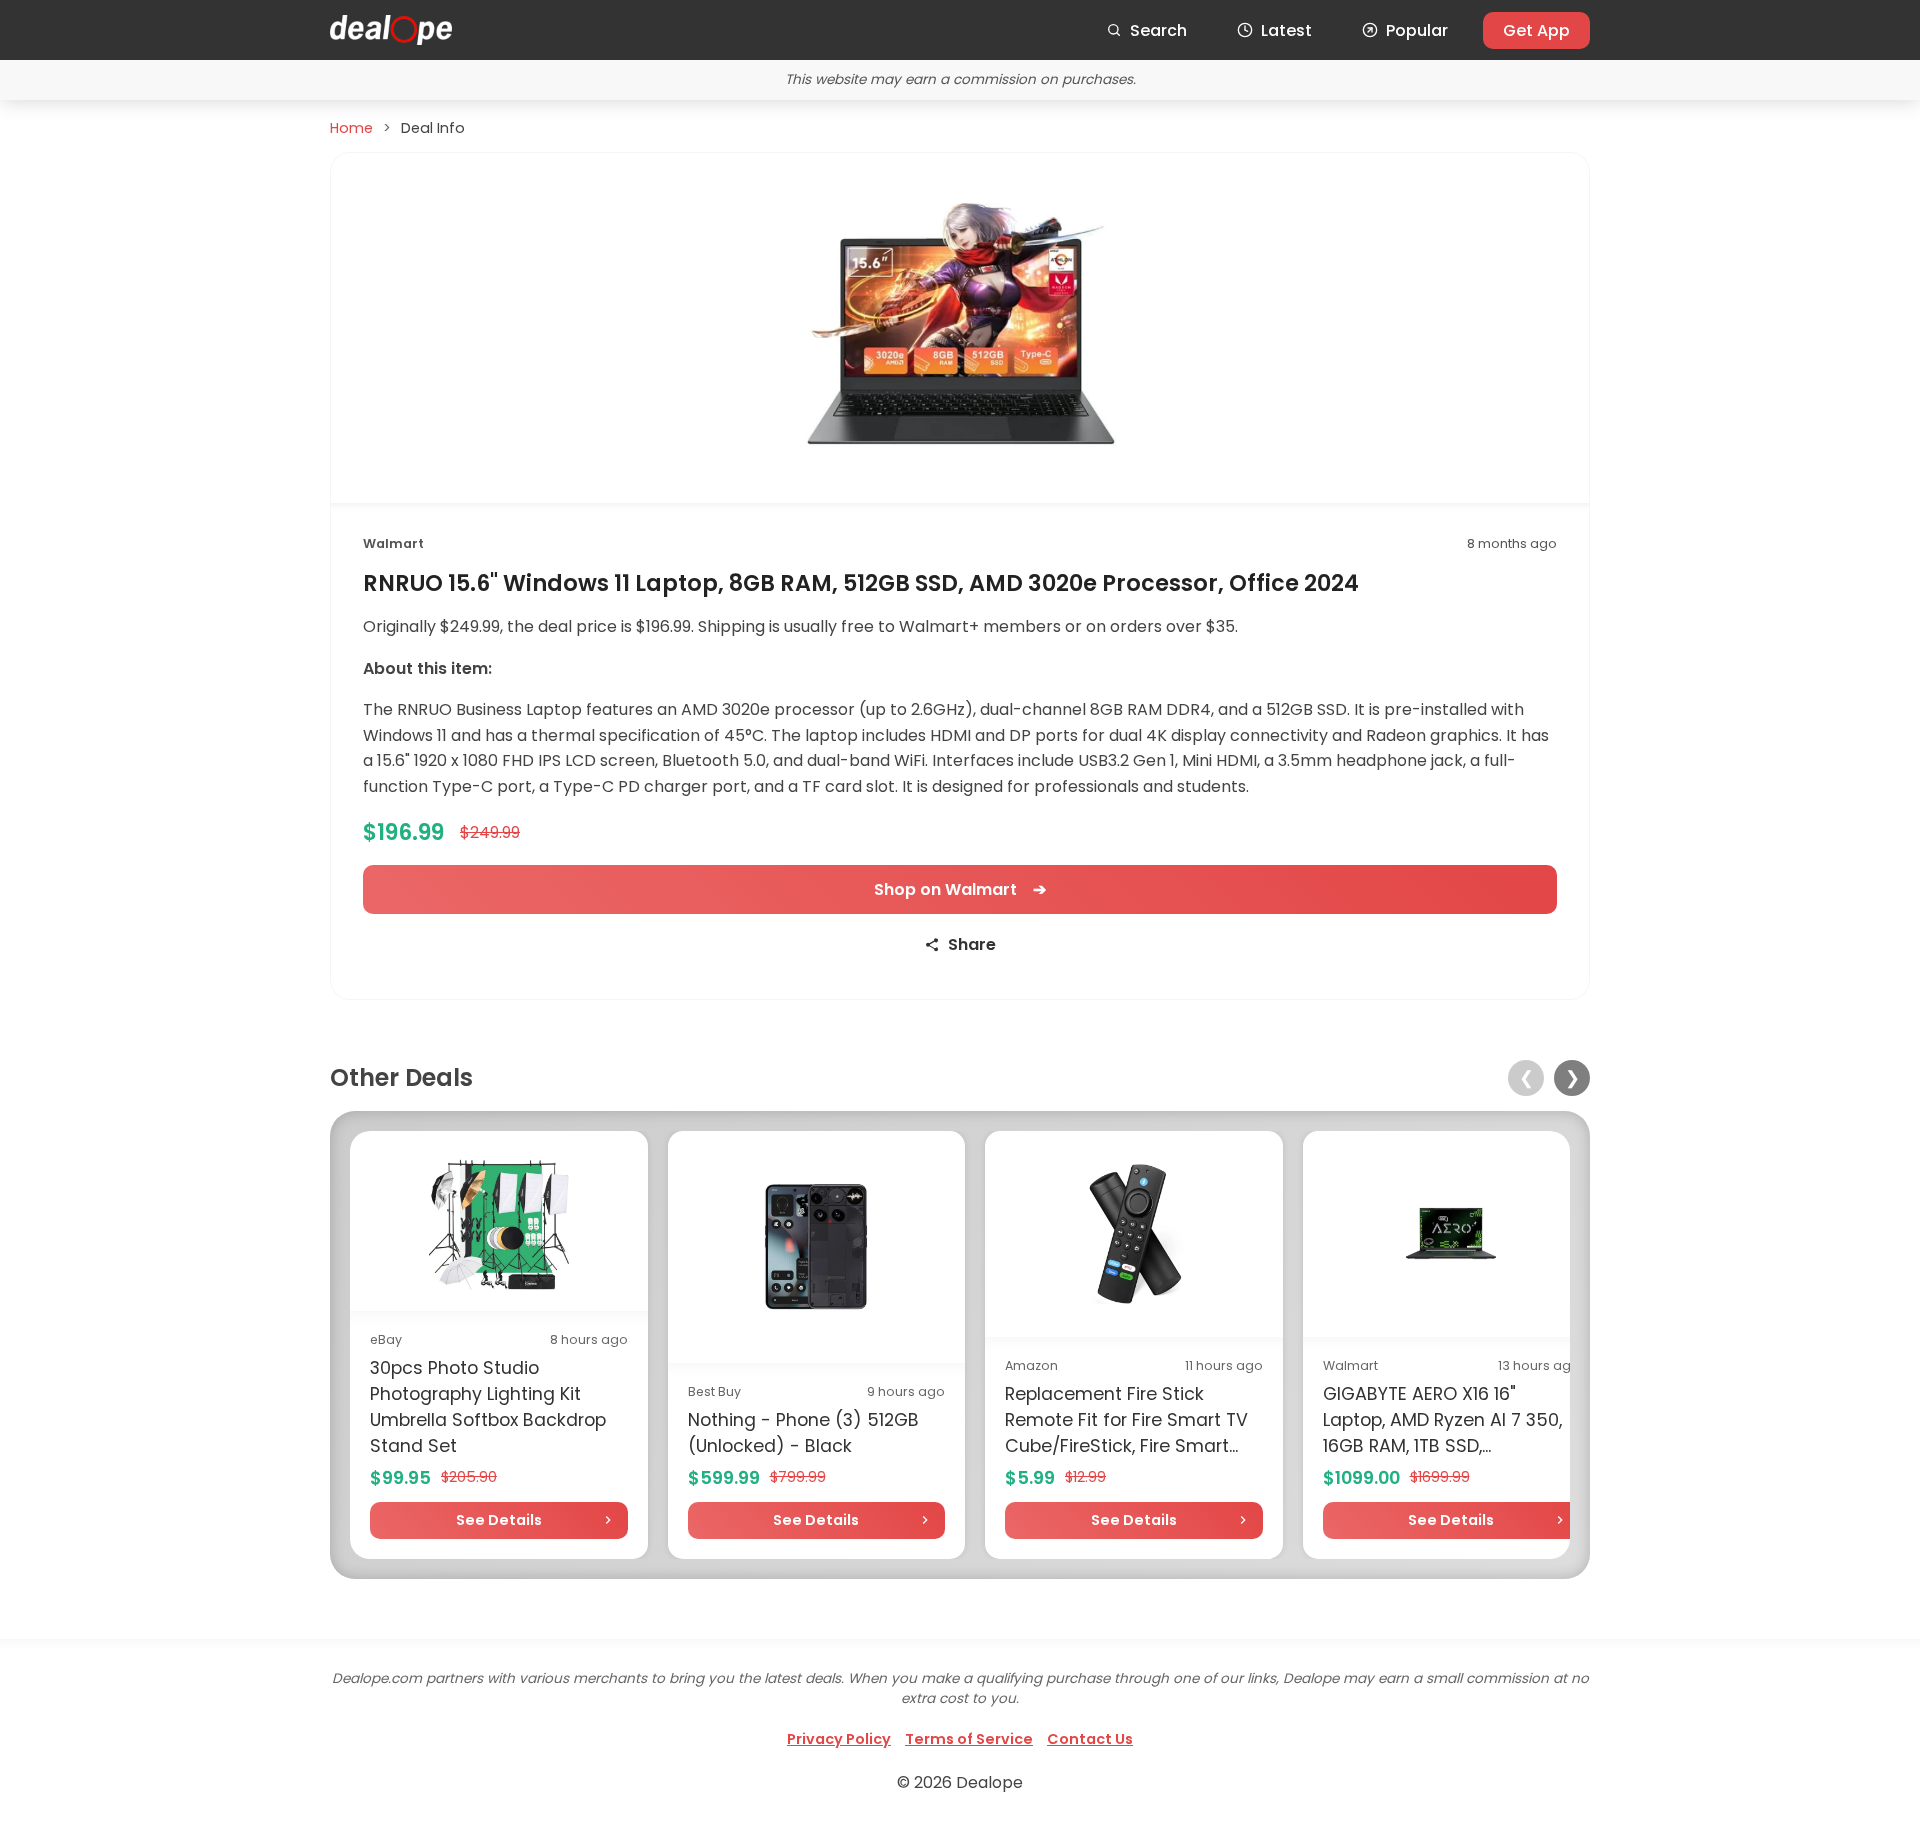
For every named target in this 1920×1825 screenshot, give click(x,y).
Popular (1417, 30)
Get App (1536, 30)
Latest (1286, 30)
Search (1158, 30)
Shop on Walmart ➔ (960, 889)
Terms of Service (969, 1739)
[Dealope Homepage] (391, 30)
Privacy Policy (839, 1739)
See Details (499, 1520)
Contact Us (1090, 1739)
